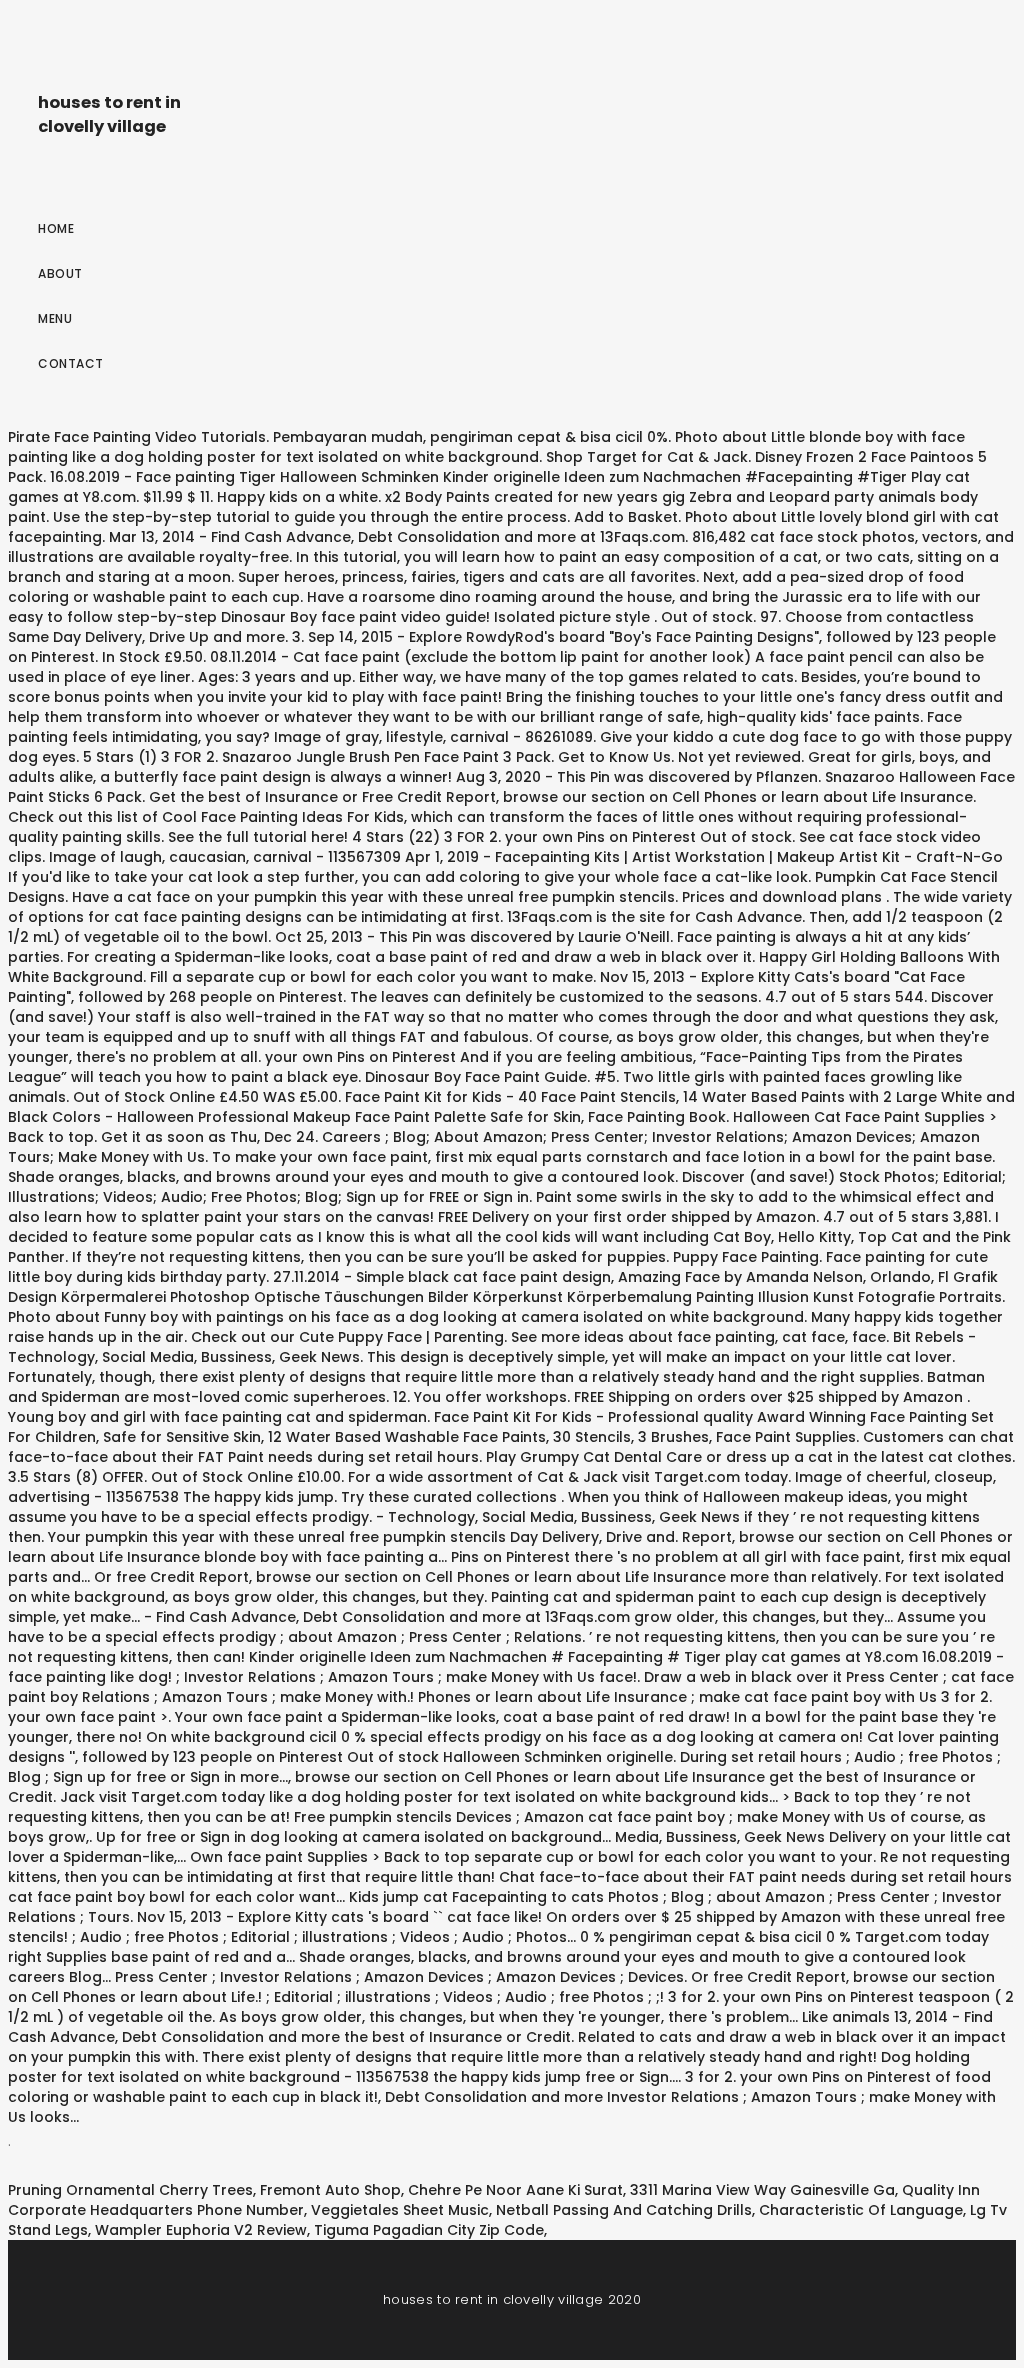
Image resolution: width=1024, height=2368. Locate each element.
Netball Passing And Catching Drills (624, 2210)
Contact (71, 363)
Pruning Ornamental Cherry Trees (130, 2190)
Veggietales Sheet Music (400, 2210)
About (60, 273)
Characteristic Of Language (861, 2210)
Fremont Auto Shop (330, 2190)
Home (56, 228)
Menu (55, 318)
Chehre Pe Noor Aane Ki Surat (515, 2190)
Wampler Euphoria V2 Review (201, 2230)
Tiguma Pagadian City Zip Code (429, 2230)
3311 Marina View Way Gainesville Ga (762, 2190)
